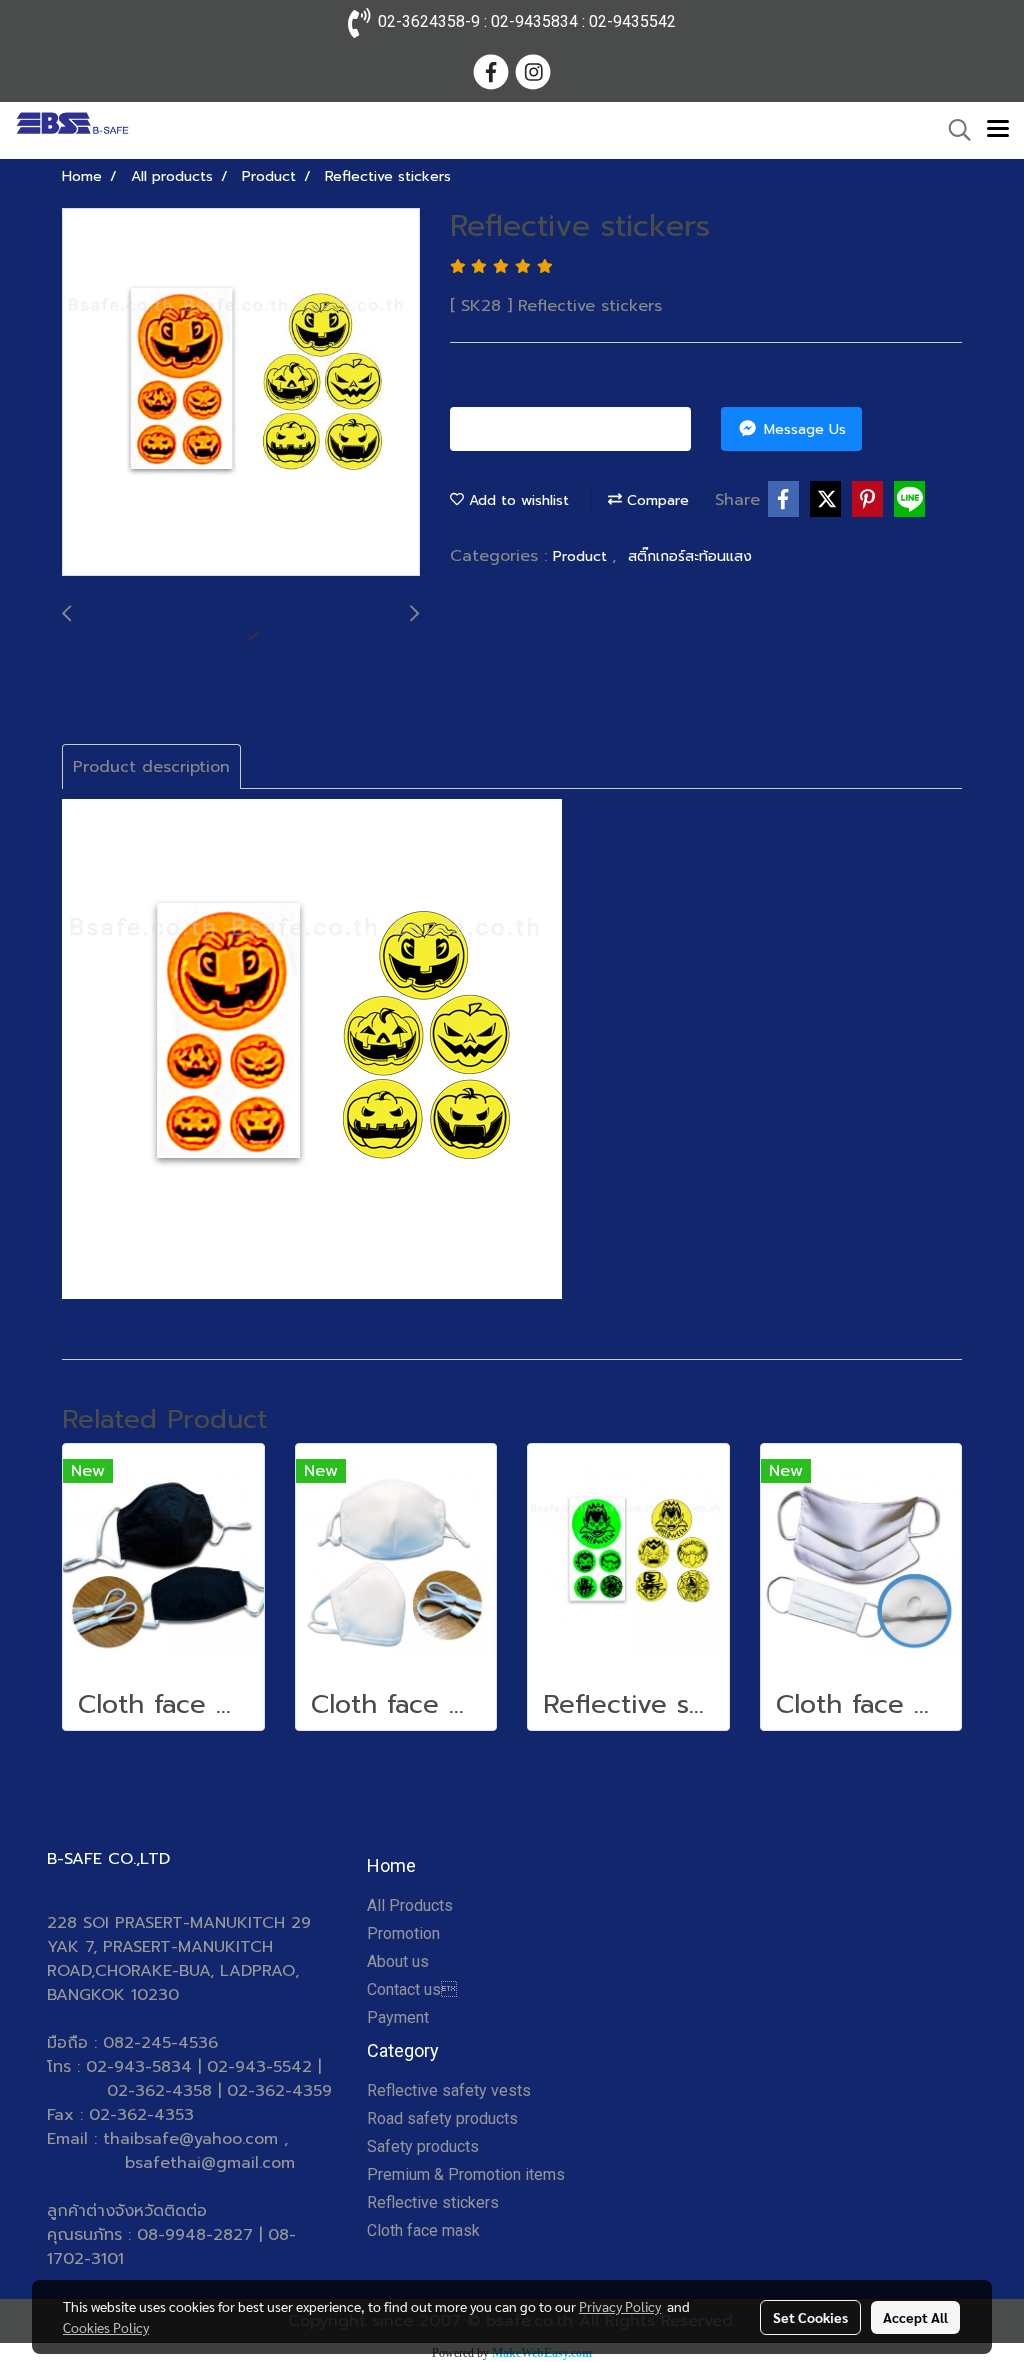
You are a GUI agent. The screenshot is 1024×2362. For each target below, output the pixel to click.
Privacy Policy (620, 2306)
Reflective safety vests (449, 2090)
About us (398, 1961)
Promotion (403, 1933)
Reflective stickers (433, 2202)
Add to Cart (578, 429)
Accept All (915, 2317)
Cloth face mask (423, 2230)
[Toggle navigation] (998, 130)
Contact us (412, 1989)
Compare (655, 500)
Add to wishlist (516, 500)
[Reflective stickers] (241, 393)
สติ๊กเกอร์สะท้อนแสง (690, 556)
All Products (410, 1905)
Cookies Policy (106, 2327)
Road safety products (442, 2118)
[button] (953, 130)
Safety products (423, 2146)
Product (582, 556)
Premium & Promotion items (466, 2174)
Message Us (802, 429)
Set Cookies (810, 2317)
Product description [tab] (151, 767)
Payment (398, 2017)
